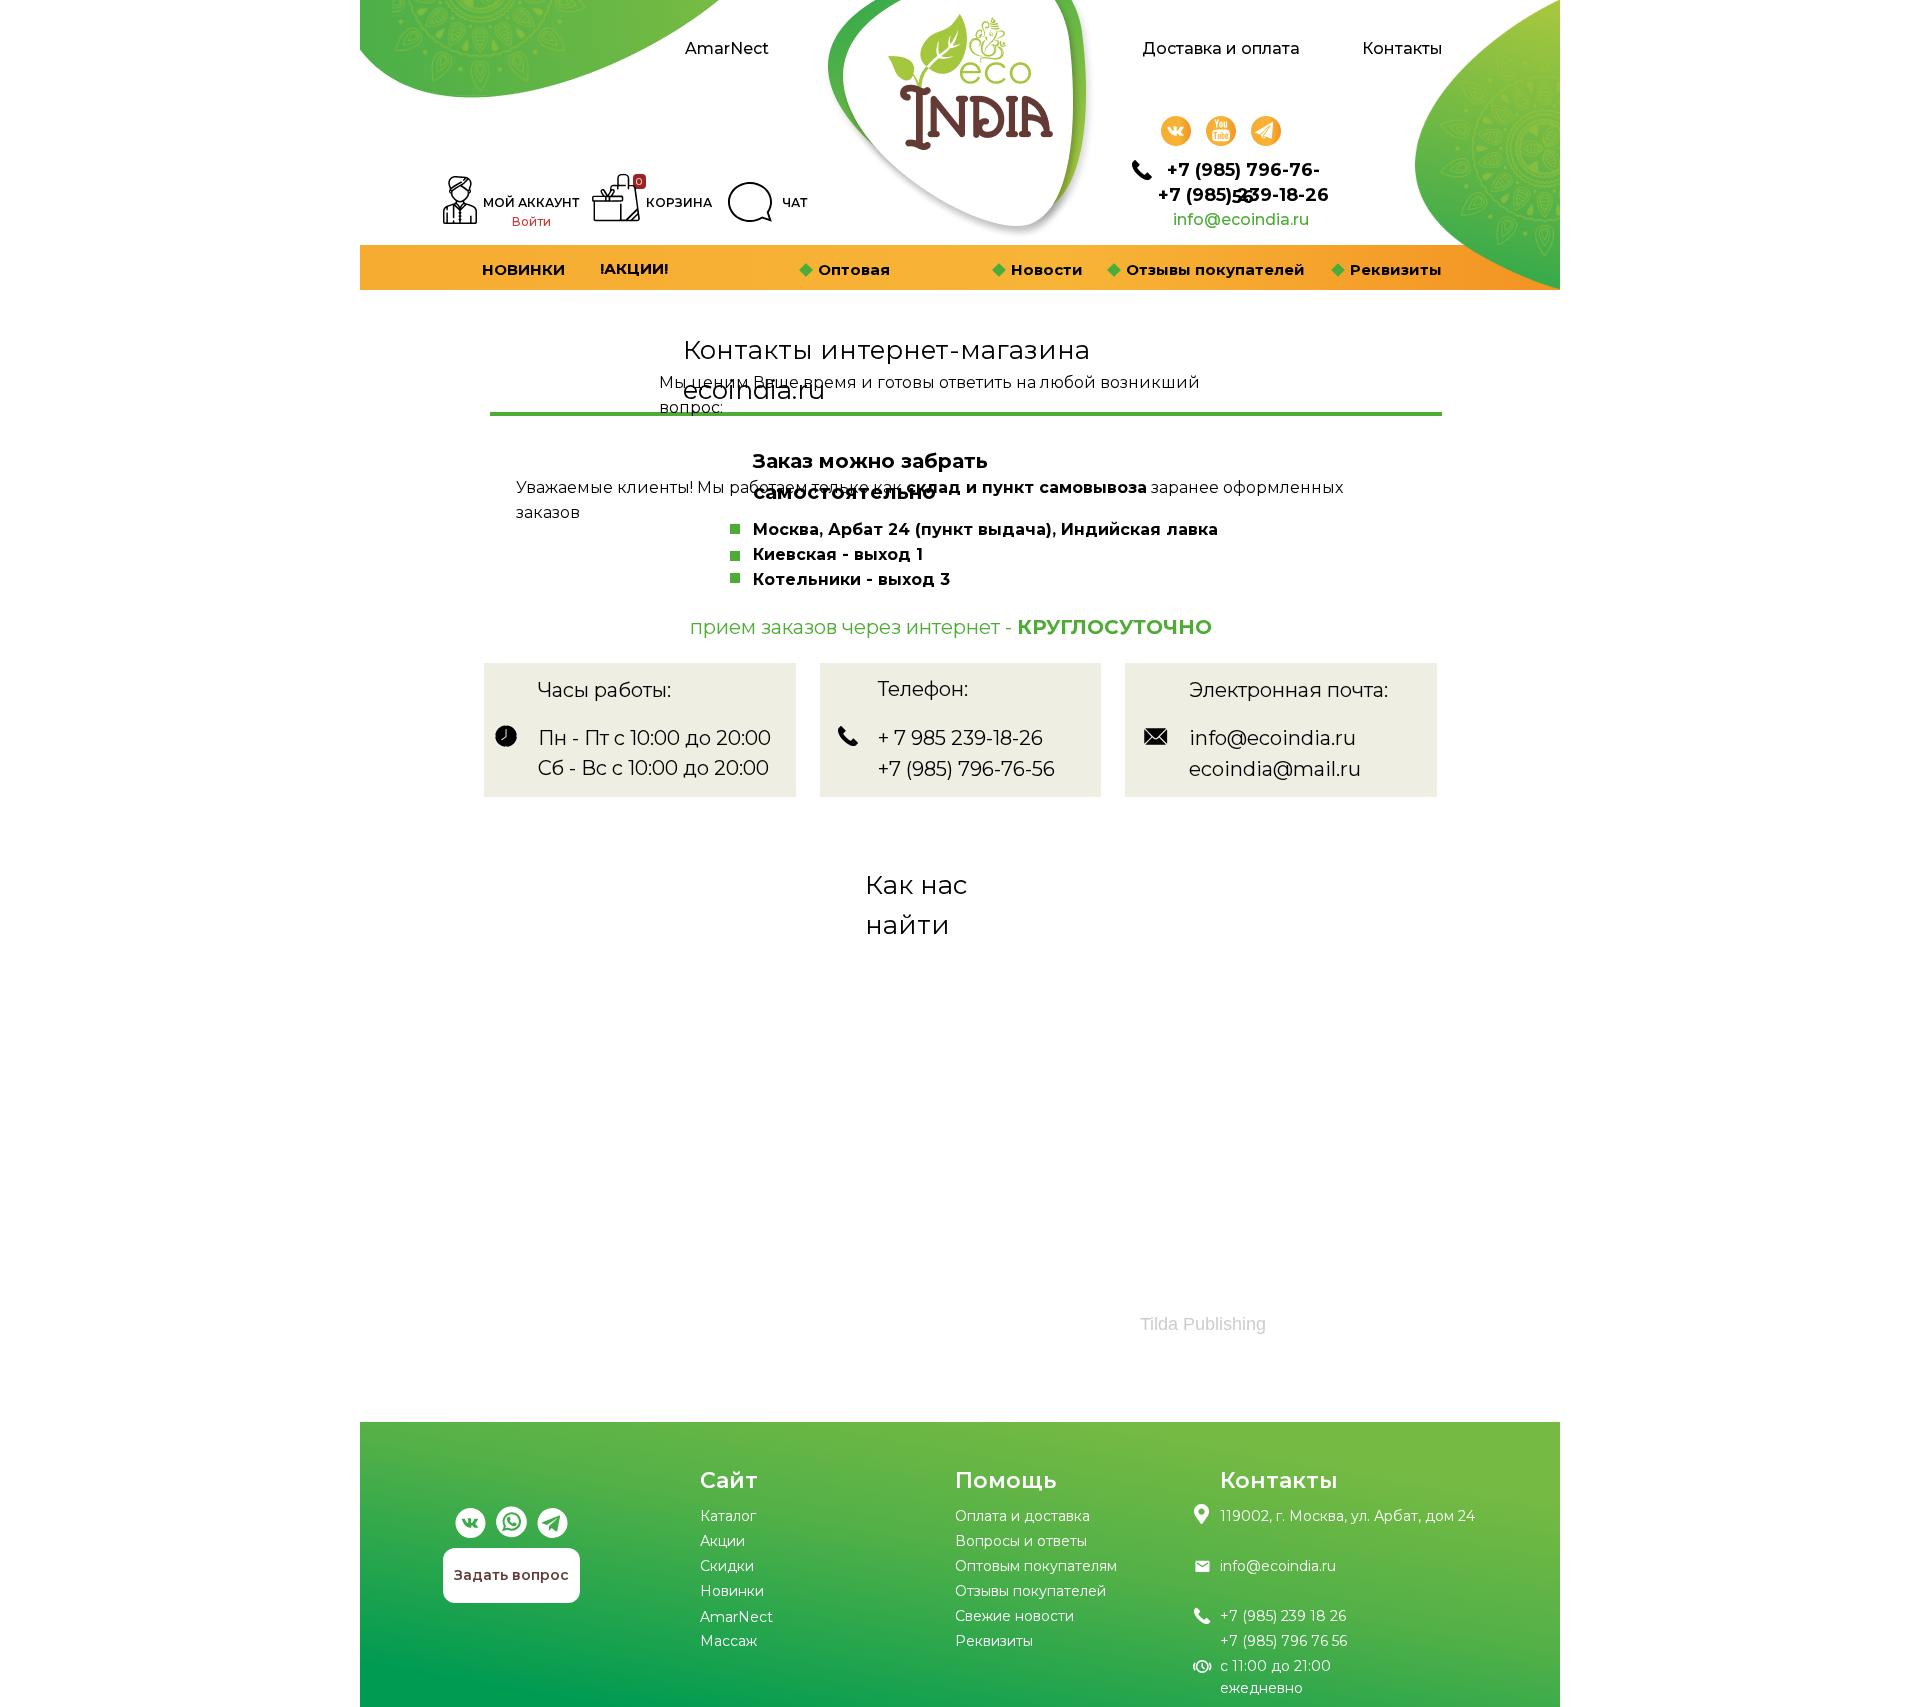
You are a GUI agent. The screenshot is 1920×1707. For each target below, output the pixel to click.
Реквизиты (994, 1641)
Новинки (732, 1591)
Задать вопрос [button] (511, 1575)
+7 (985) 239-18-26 (1243, 195)
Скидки (727, 1566)
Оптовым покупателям (1036, 1566)
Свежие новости (1014, 1616)
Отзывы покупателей (1030, 1591)
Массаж (728, 1641)
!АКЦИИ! (634, 268)
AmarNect (727, 48)
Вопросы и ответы (1021, 1541)
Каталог (728, 1516)
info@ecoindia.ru (1241, 219)
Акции (722, 1541)
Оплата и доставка (1022, 1516)
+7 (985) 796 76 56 (1283, 1641)
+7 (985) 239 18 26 (1283, 1616)
